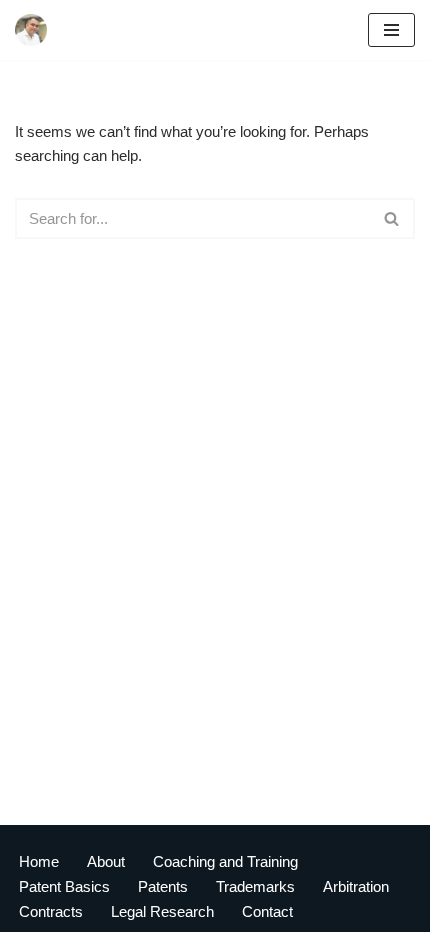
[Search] (392, 218)
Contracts (51, 911)
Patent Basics (64, 886)
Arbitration (356, 886)
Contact (267, 911)
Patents (163, 886)
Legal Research (162, 911)
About (106, 861)
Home (39, 861)
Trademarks (255, 886)
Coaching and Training (225, 861)
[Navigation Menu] (391, 30)
